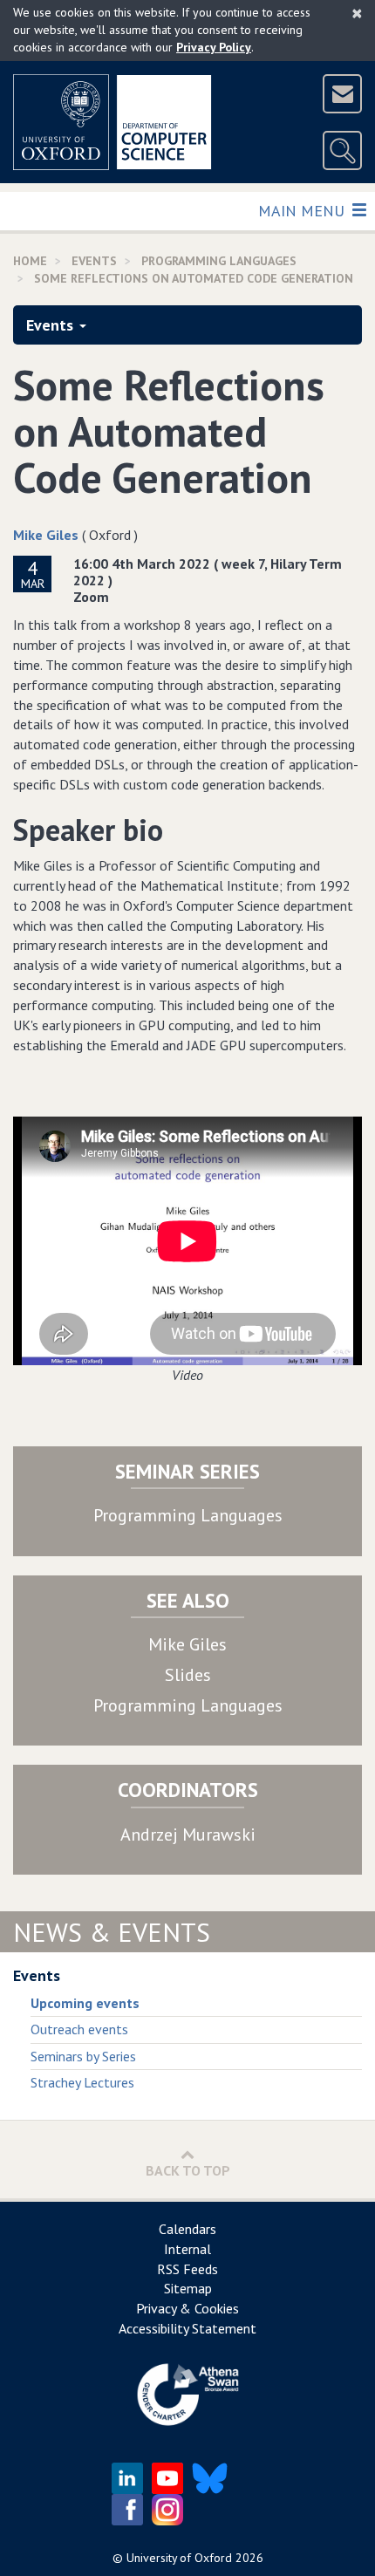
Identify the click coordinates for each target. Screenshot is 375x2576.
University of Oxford (179, 2558)
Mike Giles (46, 535)
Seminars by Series (83, 2056)
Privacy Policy (214, 47)
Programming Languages (188, 1515)
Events (50, 325)
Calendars (187, 2229)
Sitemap (188, 2288)
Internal (187, 2249)
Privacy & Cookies (187, 2308)
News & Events (112, 1932)
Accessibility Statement (187, 2328)
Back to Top (188, 2170)
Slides (188, 1675)
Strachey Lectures (82, 2082)
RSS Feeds (187, 2269)
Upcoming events (85, 2003)
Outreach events (79, 2029)
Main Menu (303, 210)
